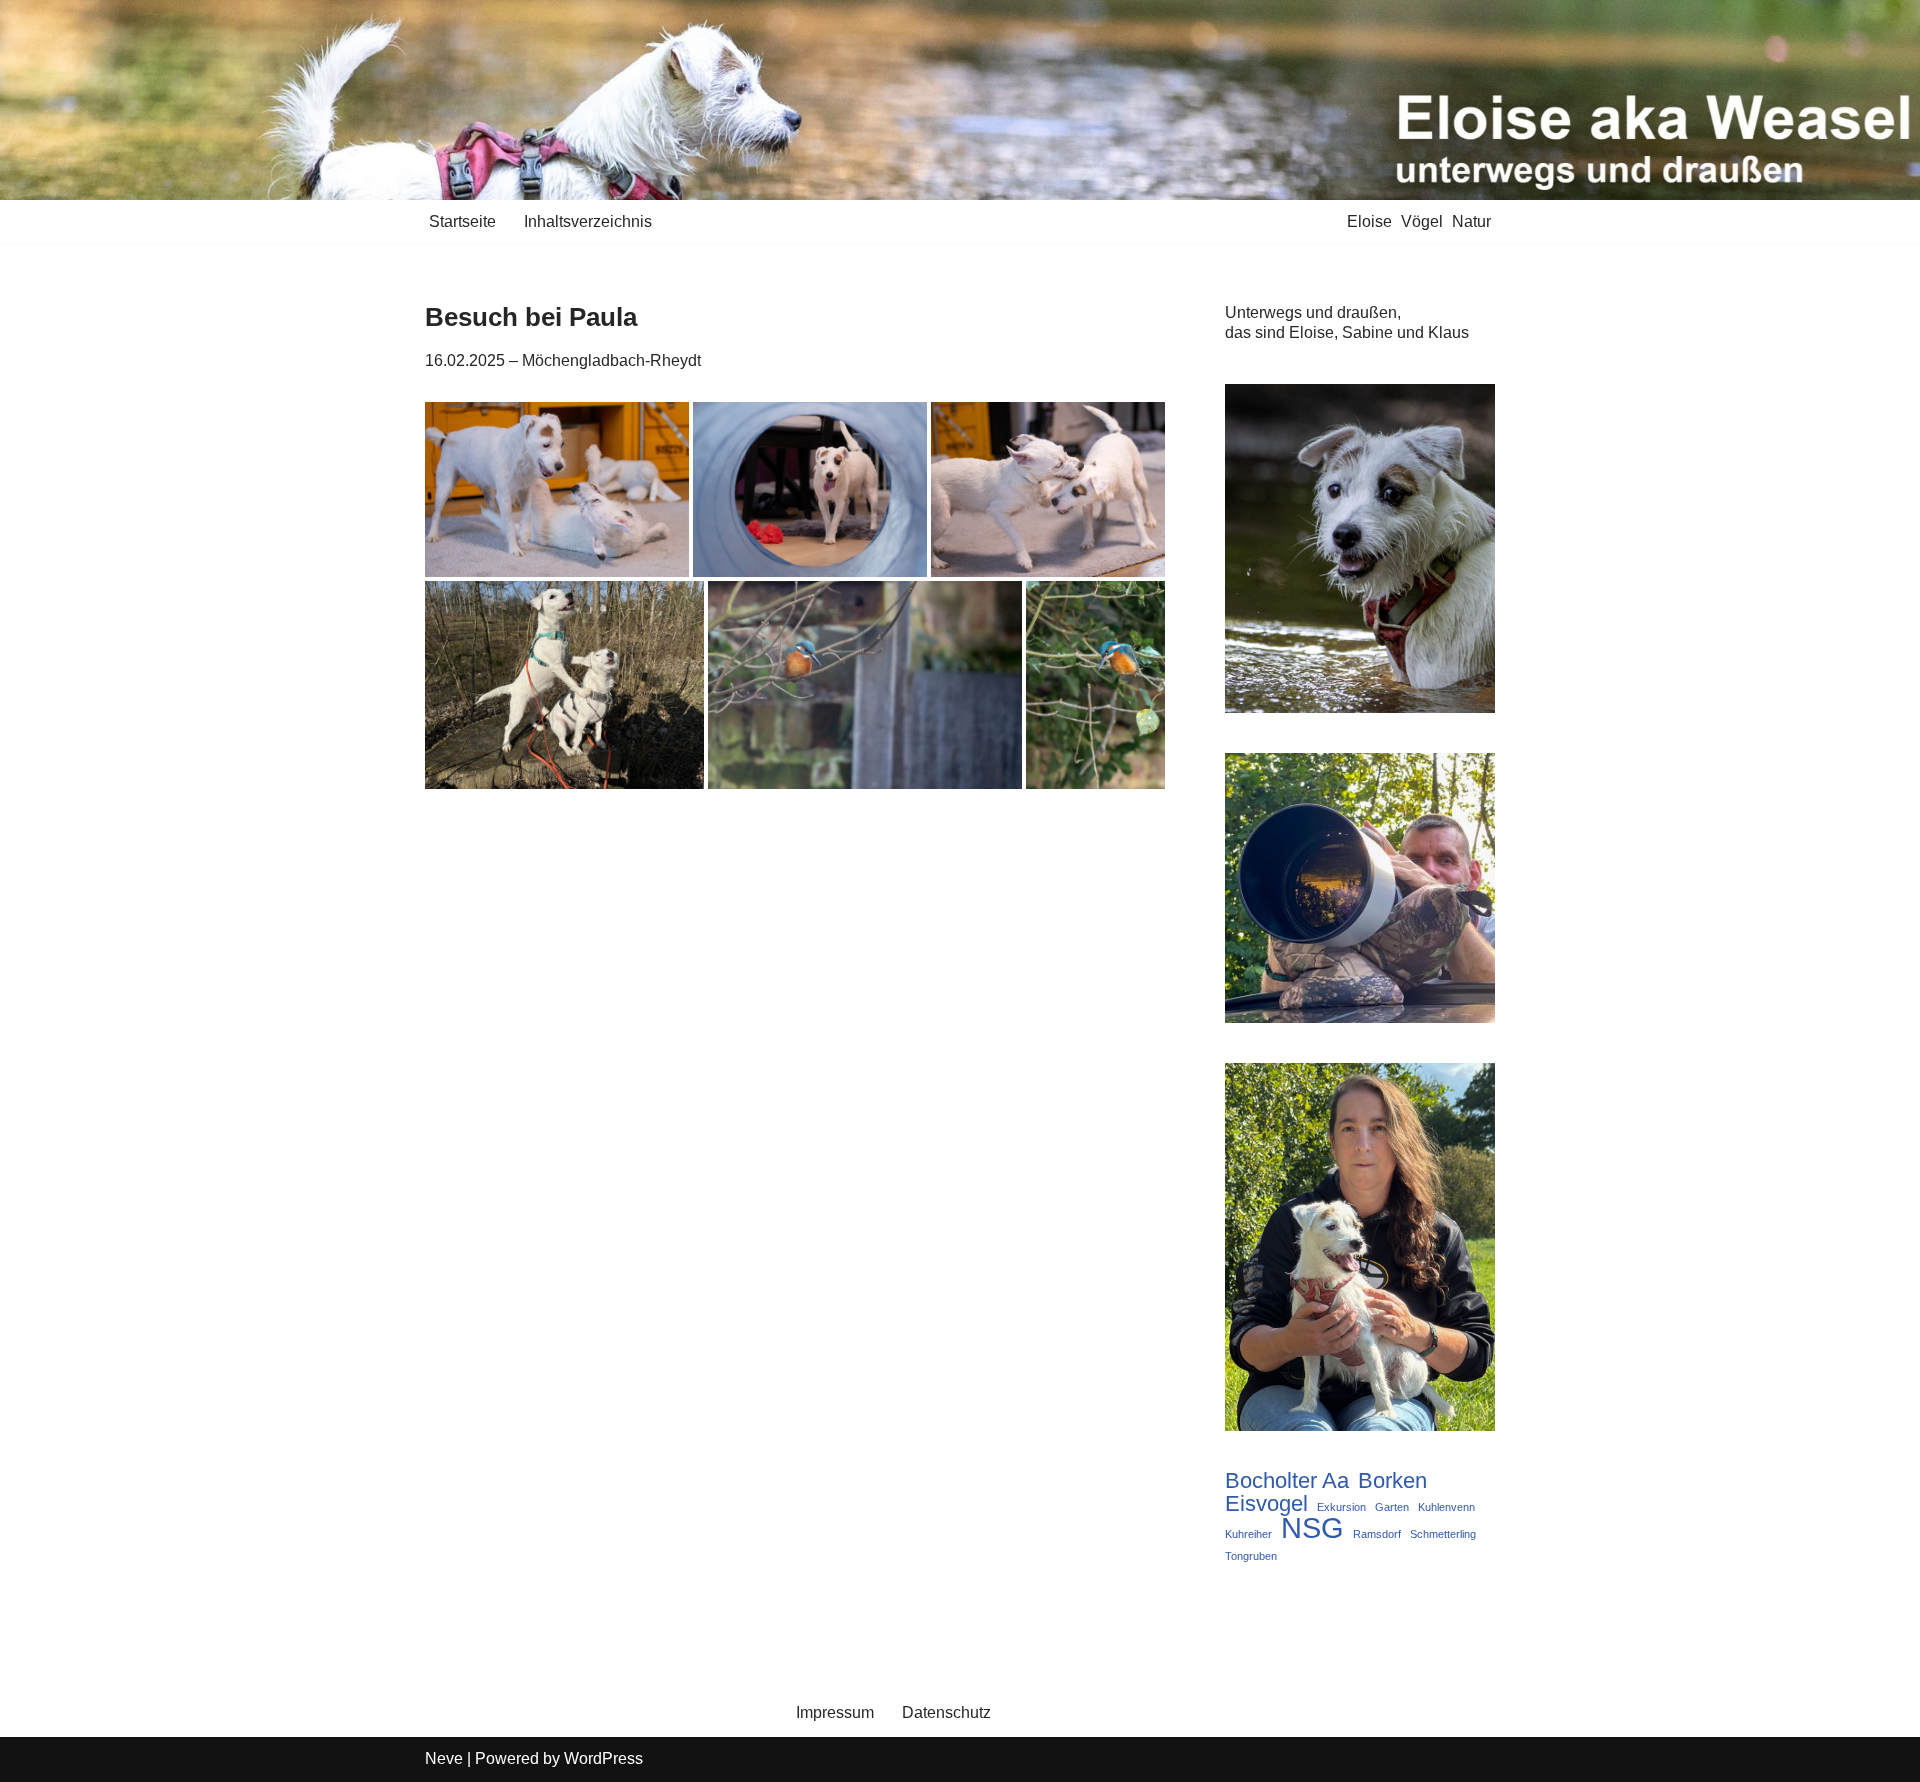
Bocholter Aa (1287, 1481)
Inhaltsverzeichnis (588, 221)
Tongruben (1251, 1556)
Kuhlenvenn (1446, 1507)
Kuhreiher (1248, 1534)
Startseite (462, 221)
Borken (1392, 1481)
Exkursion (1341, 1507)
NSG (1312, 1528)
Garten (1392, 1507)
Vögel (1422, 221)
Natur (1471, 221)
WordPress (603, 1758)
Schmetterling (1443, 1534)
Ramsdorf (1377, 1534)
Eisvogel (1266, 1504)
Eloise (1369, 221)
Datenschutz (946, 1712)
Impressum (835, 1712)
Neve (444, 1758)
